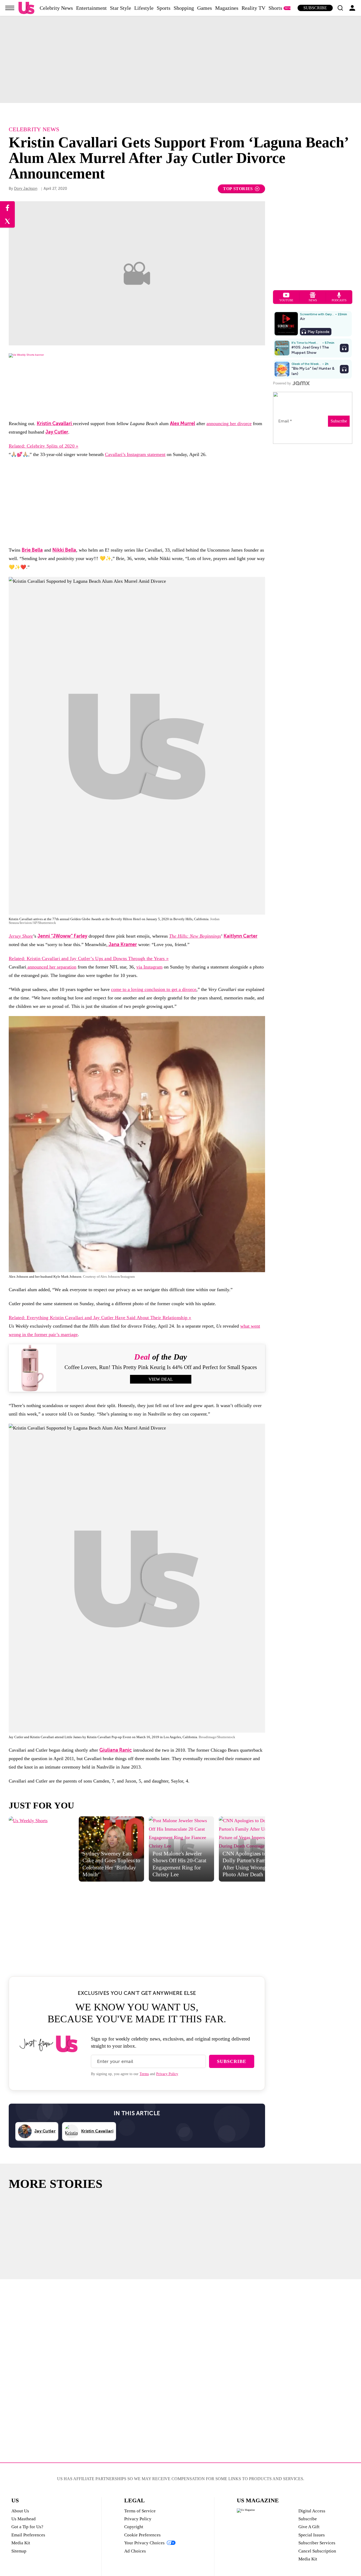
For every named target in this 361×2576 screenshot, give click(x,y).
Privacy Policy (167, 2074)
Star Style (121, 8)
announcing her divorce (229, 424)
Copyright (134, 2527)
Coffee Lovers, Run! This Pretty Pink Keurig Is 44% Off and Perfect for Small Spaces (161, 1367)
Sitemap (19, 2551)
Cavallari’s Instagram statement (135, 454)
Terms (144, 2074)
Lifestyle (144, 8)
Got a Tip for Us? (27, 2527)
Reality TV (253, 8)
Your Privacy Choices (144, 2543)
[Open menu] (10, 8)
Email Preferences (28, 2535)
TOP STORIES (238, 189)
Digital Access (312, 2511)
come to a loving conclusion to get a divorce (154, 989)
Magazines (227, 8)
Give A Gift (309, 2527)
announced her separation (51, 967)
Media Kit (21, 2543)
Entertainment (91, 8)
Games (205, 8)
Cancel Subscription (317, 2551)
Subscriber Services (317, 2543)
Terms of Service (140, 2511)
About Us (20, 2511)
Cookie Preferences (142, 2535)
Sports (164, 8)
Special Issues (312, 2535)
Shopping (184, 8)
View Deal (161, 1379)
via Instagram (149, 967)
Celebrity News (56, 8)
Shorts (275, 8)
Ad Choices (135, 2551)
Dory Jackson (26, 189)
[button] (340, 8)
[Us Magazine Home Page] (26, 8)
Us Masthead (24, 2519)
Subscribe (315, 8)
